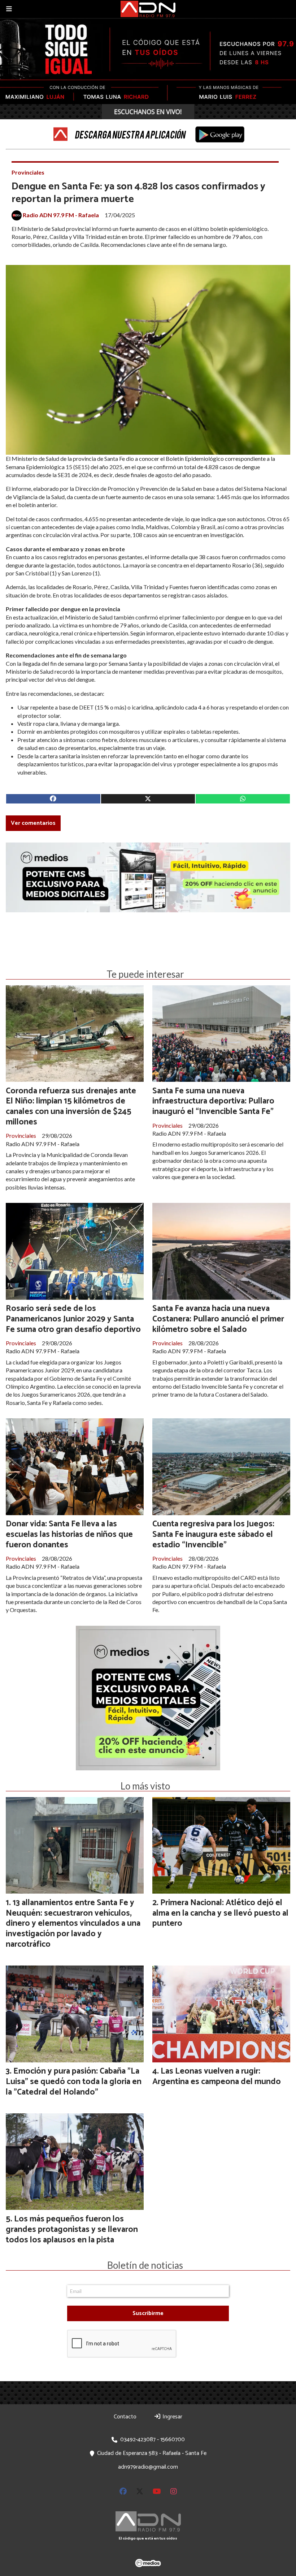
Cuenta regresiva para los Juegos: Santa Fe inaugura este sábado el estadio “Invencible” (213, 1535)
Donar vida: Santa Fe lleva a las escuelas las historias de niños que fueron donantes (69, 1535)
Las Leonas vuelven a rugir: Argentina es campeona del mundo (217, 2076)
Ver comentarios (33, 823)
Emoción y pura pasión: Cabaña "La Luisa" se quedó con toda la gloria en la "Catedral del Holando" (74, 2082)
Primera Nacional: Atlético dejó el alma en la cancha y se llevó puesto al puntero (220, 1913)
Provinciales (28, 172)
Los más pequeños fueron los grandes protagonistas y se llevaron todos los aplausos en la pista (72, 2230)
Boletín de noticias (145, 2265)
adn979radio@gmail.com (148, 2467)
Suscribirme (148, 2313)
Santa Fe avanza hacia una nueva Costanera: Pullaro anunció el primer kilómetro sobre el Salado (218, 1319)
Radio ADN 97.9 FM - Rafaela (61, 215)
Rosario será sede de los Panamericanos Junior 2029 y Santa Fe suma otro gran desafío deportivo (73, 1319)
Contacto (125, 2417)
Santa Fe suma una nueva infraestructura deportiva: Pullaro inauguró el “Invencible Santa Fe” (213, 1101)
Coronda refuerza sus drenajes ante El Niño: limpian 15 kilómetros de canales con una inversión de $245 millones (71, 1107)
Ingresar (172, 2417)
